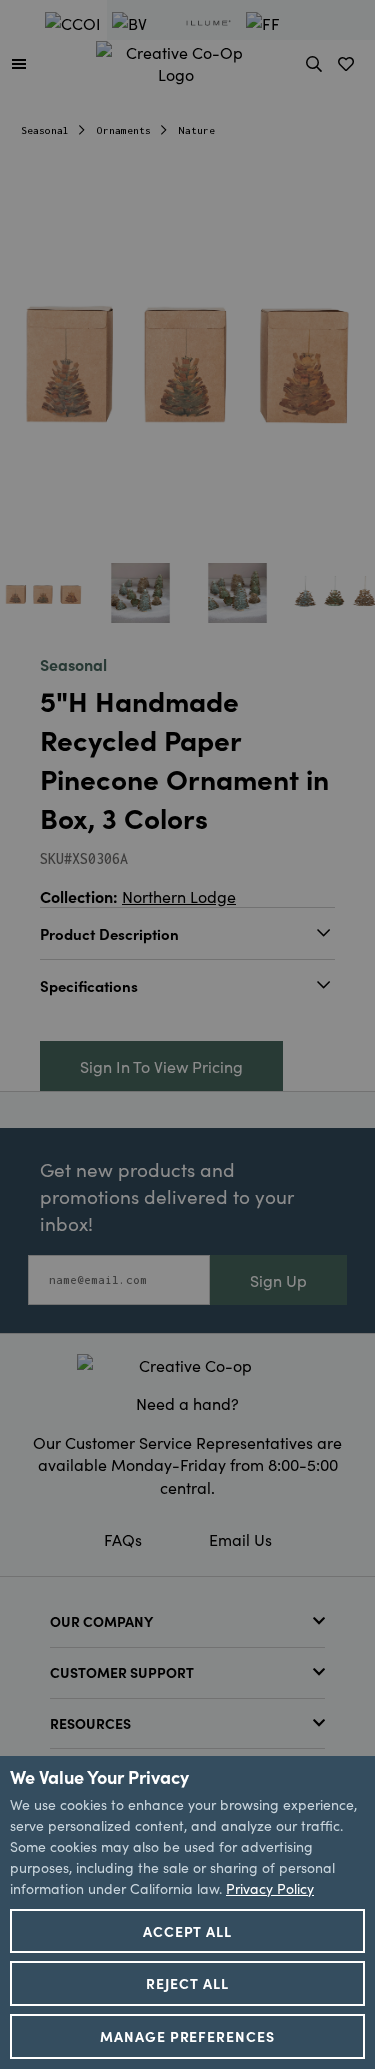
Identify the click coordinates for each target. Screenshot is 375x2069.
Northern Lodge (179, 896)
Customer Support (122, 1672)
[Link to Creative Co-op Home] (187, 1365)
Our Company (101, 1621)
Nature (197, 130)
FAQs (123, 1539)
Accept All (188, 1931)
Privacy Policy (270, 1888)
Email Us (240, 1539)
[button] (19, 63)
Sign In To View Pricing (161, 1066)
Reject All (187, 1983)
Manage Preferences (188, 2036)
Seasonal (45, 130)
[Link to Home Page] (176, 60)
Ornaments (124, 130)
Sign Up (278, 1280)
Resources (90, 1723)
